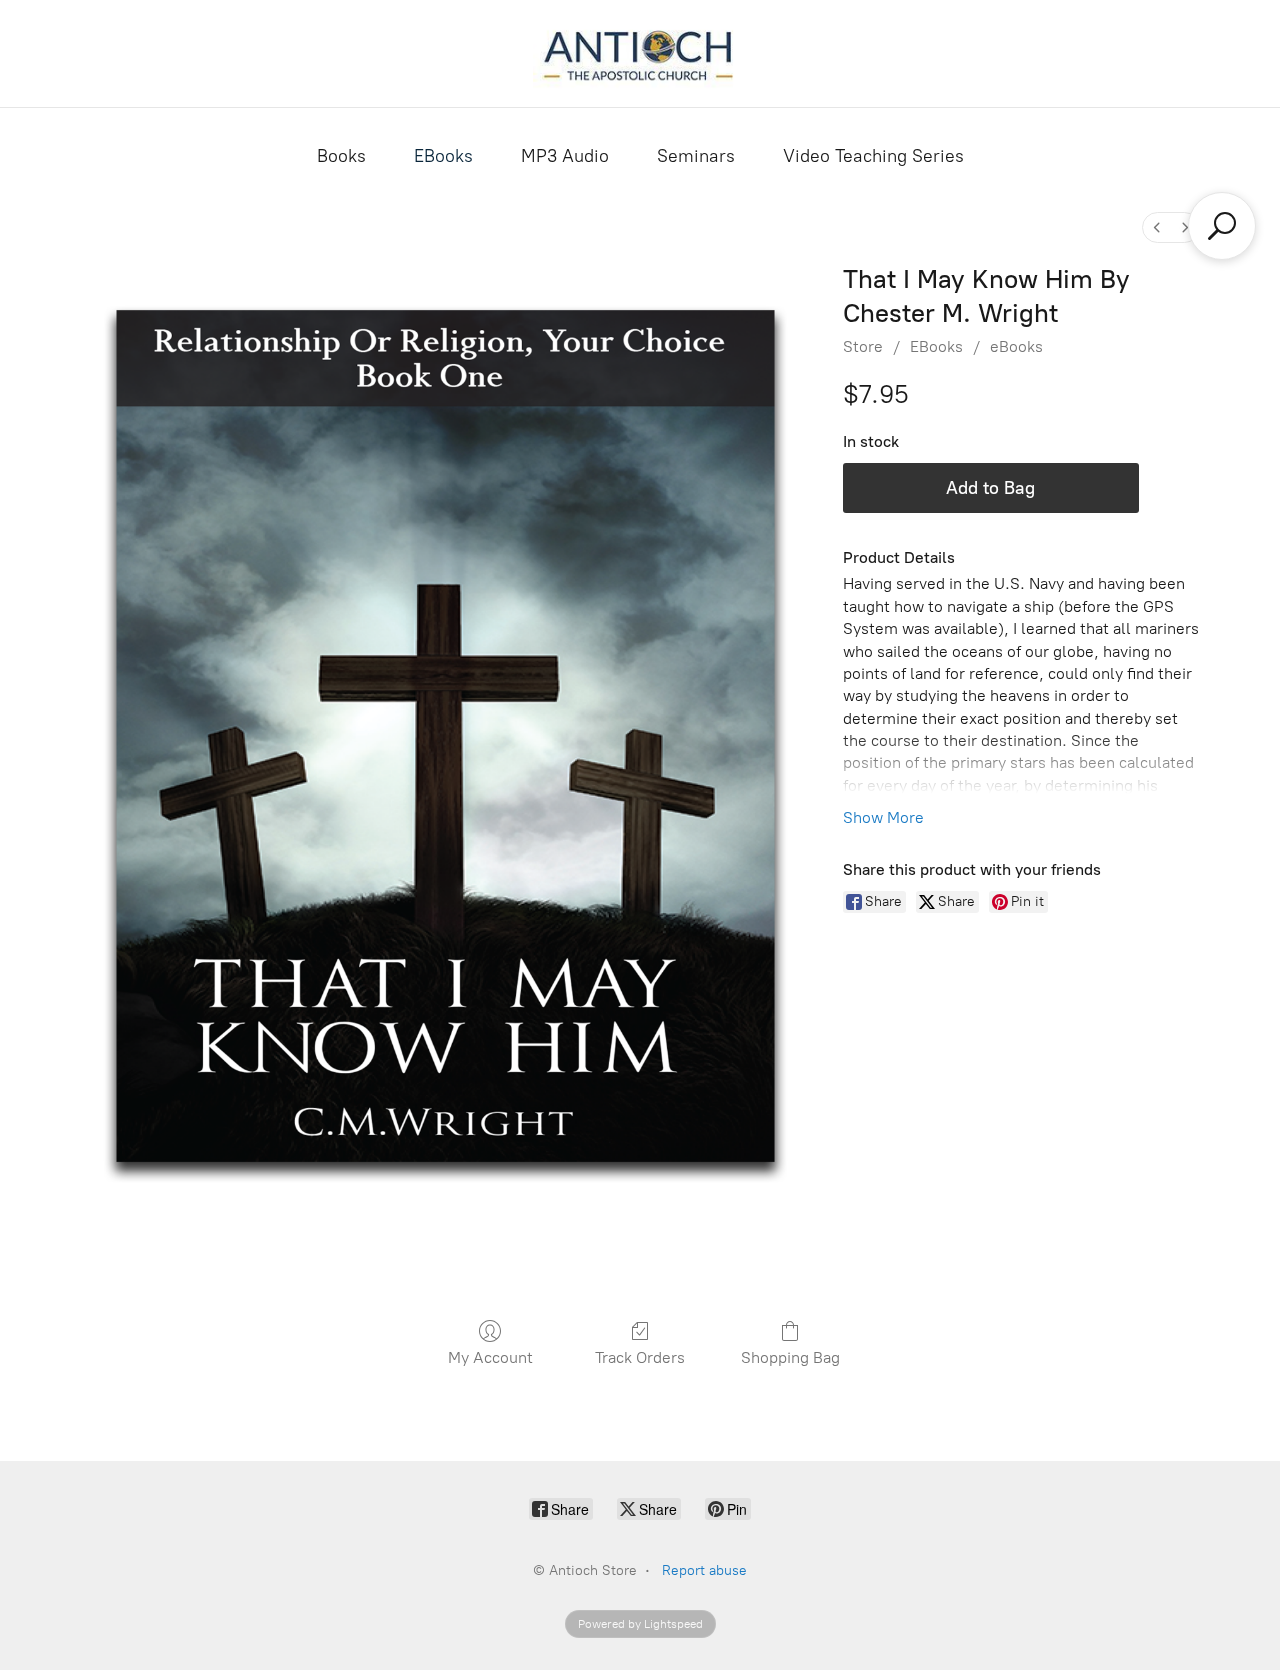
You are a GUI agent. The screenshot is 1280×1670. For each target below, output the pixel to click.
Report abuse (704, 1570)
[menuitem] (1157, 227)
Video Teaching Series (873, 156)
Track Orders (640, 1357)
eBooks (1016, 346)
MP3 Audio (565, 156)
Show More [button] (883, 817)
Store (863, 346)
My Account (490, 1357)
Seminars (696, 156)
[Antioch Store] (640, 53)
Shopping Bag (790, 1357)
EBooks (443, 156)
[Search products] (1222, 226)
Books (341, 156)
